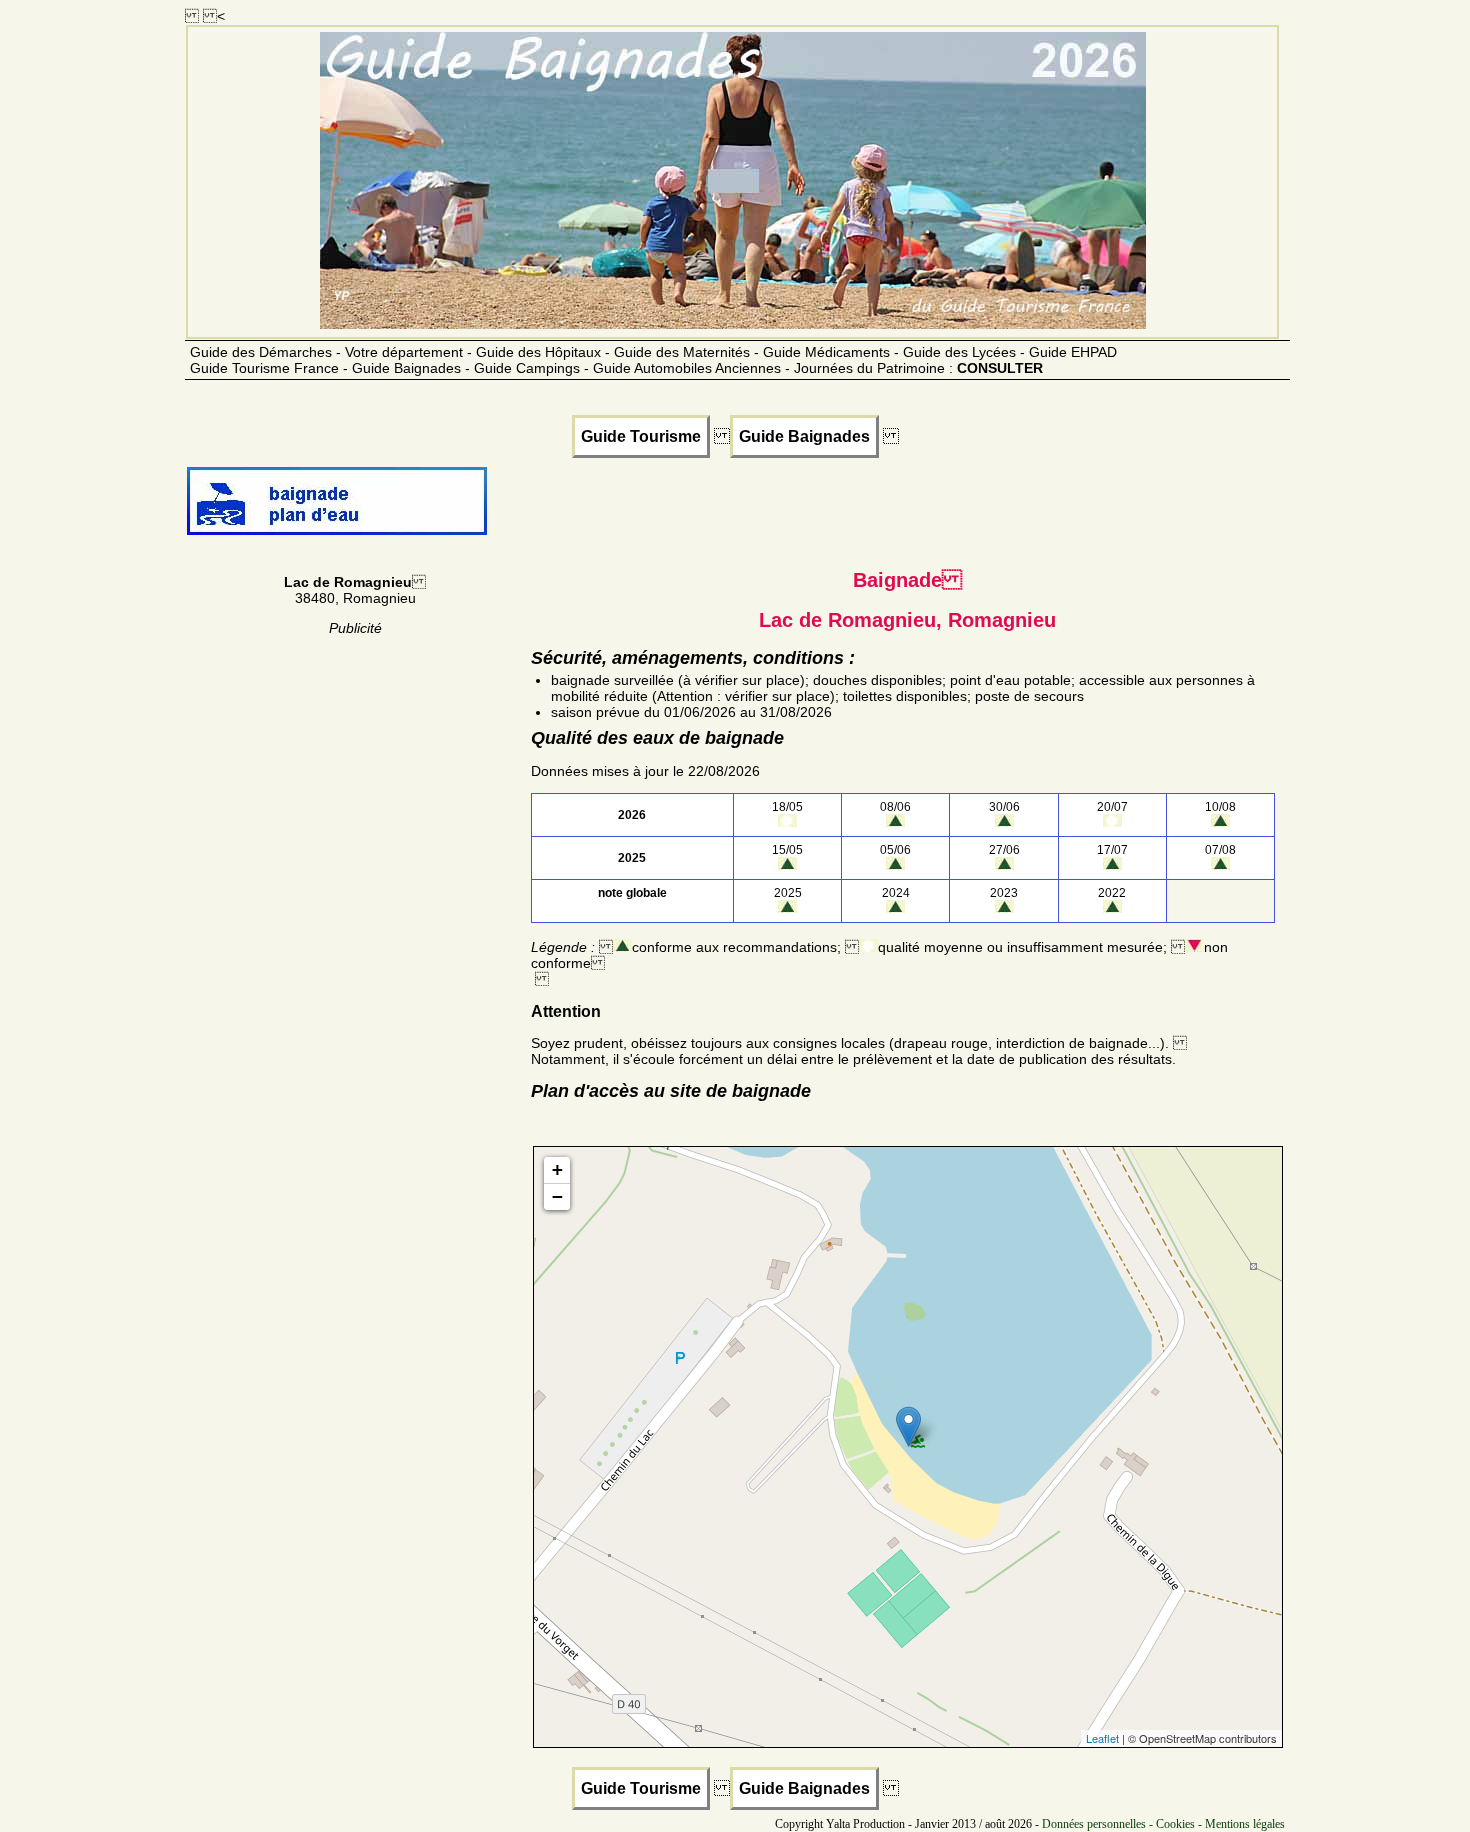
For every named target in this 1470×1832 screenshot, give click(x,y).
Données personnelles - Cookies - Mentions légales (1163, 1824)
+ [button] (557, 1169)
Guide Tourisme (641, 436)
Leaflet (1102, 1738)
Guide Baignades (804, 436)
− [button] (557, 1196)
